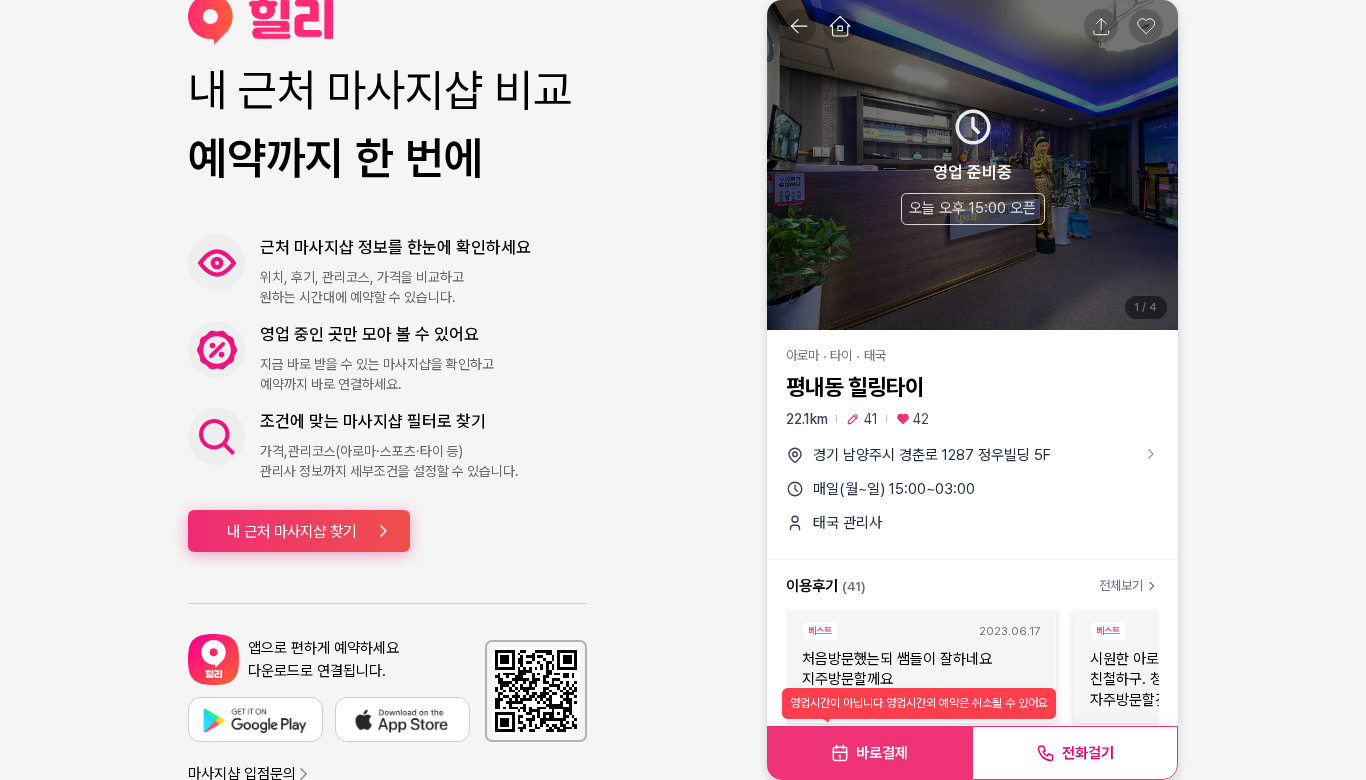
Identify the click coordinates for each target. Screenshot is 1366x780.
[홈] (840, 26)
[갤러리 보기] (972, 165)
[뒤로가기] (799, 26)
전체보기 (1121, 585)
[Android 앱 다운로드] (255, 719)
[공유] (1101, 26)
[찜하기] (1146, 26)
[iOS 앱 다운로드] (402, 719)
